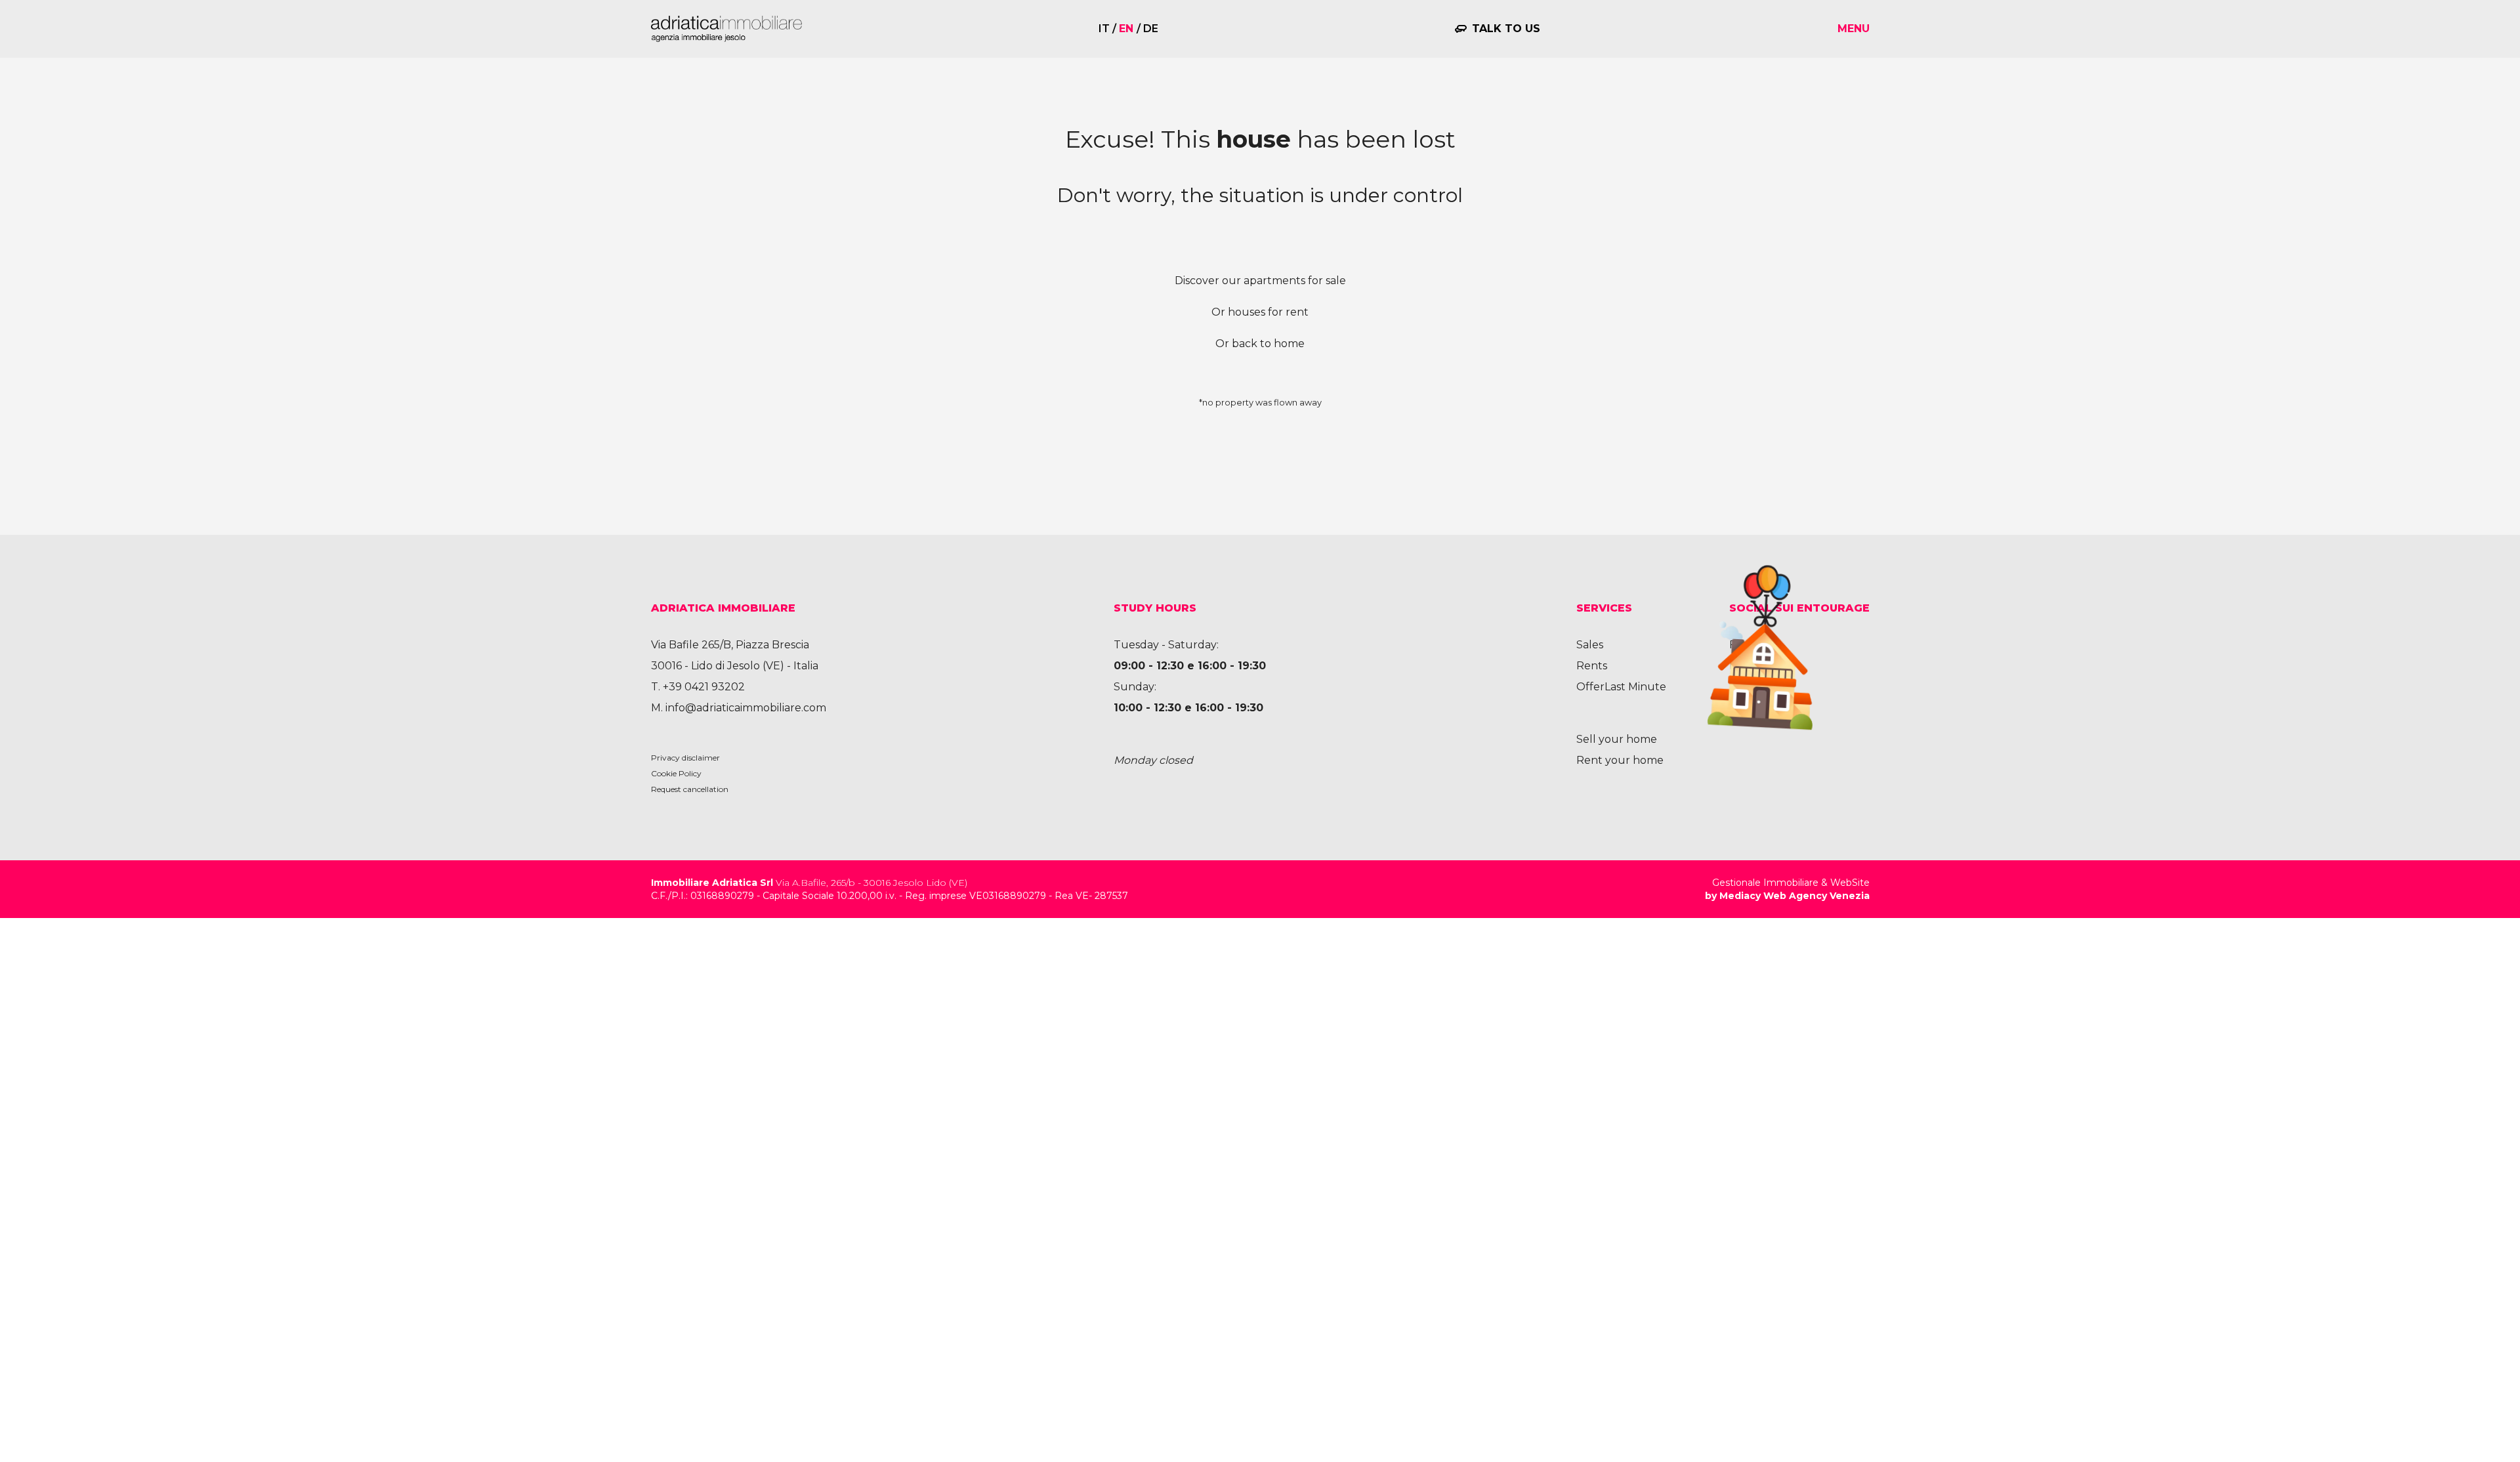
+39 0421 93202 (704, 687)
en (1126, 29)
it (1104, 29)
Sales (1590, 645)
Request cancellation (690, 789)
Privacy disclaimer (685, 758)
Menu (1854, 29)
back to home (1268, 344)
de (1151, 29)
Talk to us (1506, 29)
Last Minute (1635, 687)
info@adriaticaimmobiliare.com (746, 708)
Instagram (1756, 666)
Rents (1592, 666)
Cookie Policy (676, 773)
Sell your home (1617, 739)
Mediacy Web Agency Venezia (1795, 896)
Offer (1590, 687)
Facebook (1755, 645)
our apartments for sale (1284, 281)
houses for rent (1268, 312)
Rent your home (1620, 760)
